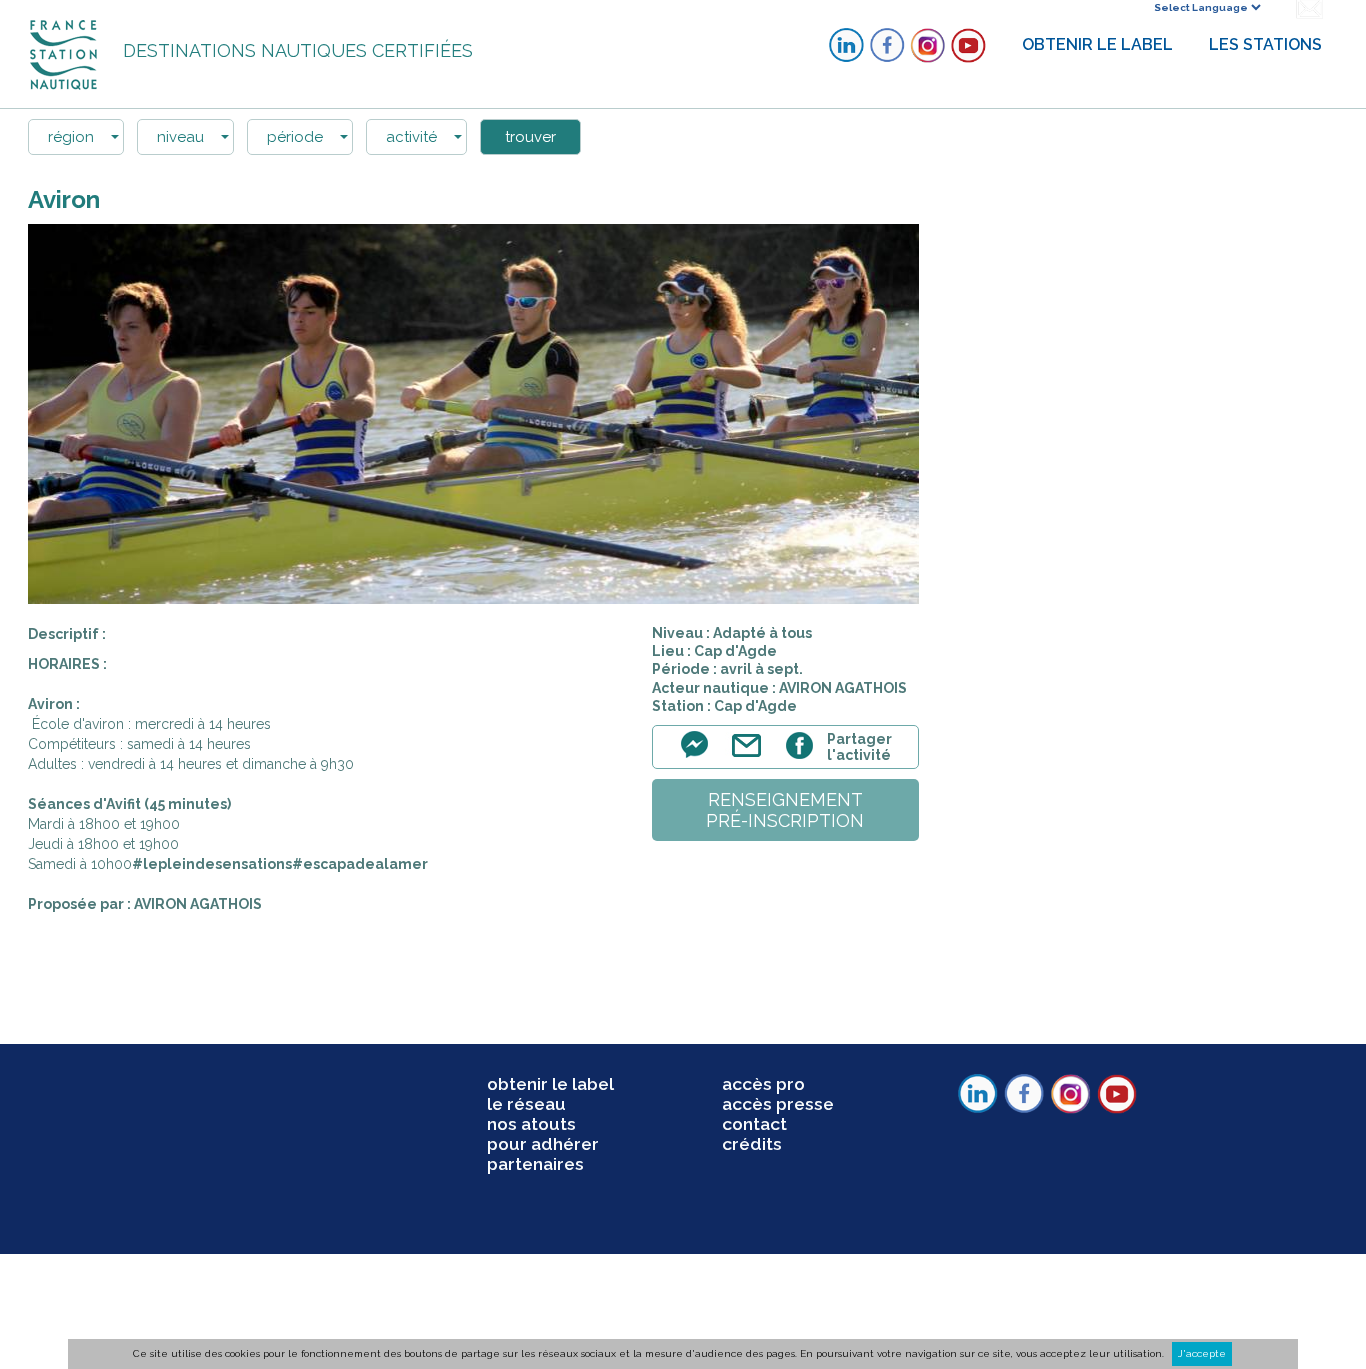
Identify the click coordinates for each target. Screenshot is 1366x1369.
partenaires (535, 1164)
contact (754, 1124)
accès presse (778, 1104)
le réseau (526, 1104)
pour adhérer (543, 1144)
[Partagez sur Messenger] (700, 756)
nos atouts (531, 1124)
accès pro (763, 1084)
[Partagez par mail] (751, 756)
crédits (752, 1144)
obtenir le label (550, 1084)
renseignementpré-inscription (785, 810)
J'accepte (1202, 1353)
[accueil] (65, 53)
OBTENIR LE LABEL (1097, 44)
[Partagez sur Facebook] (802, 756)
